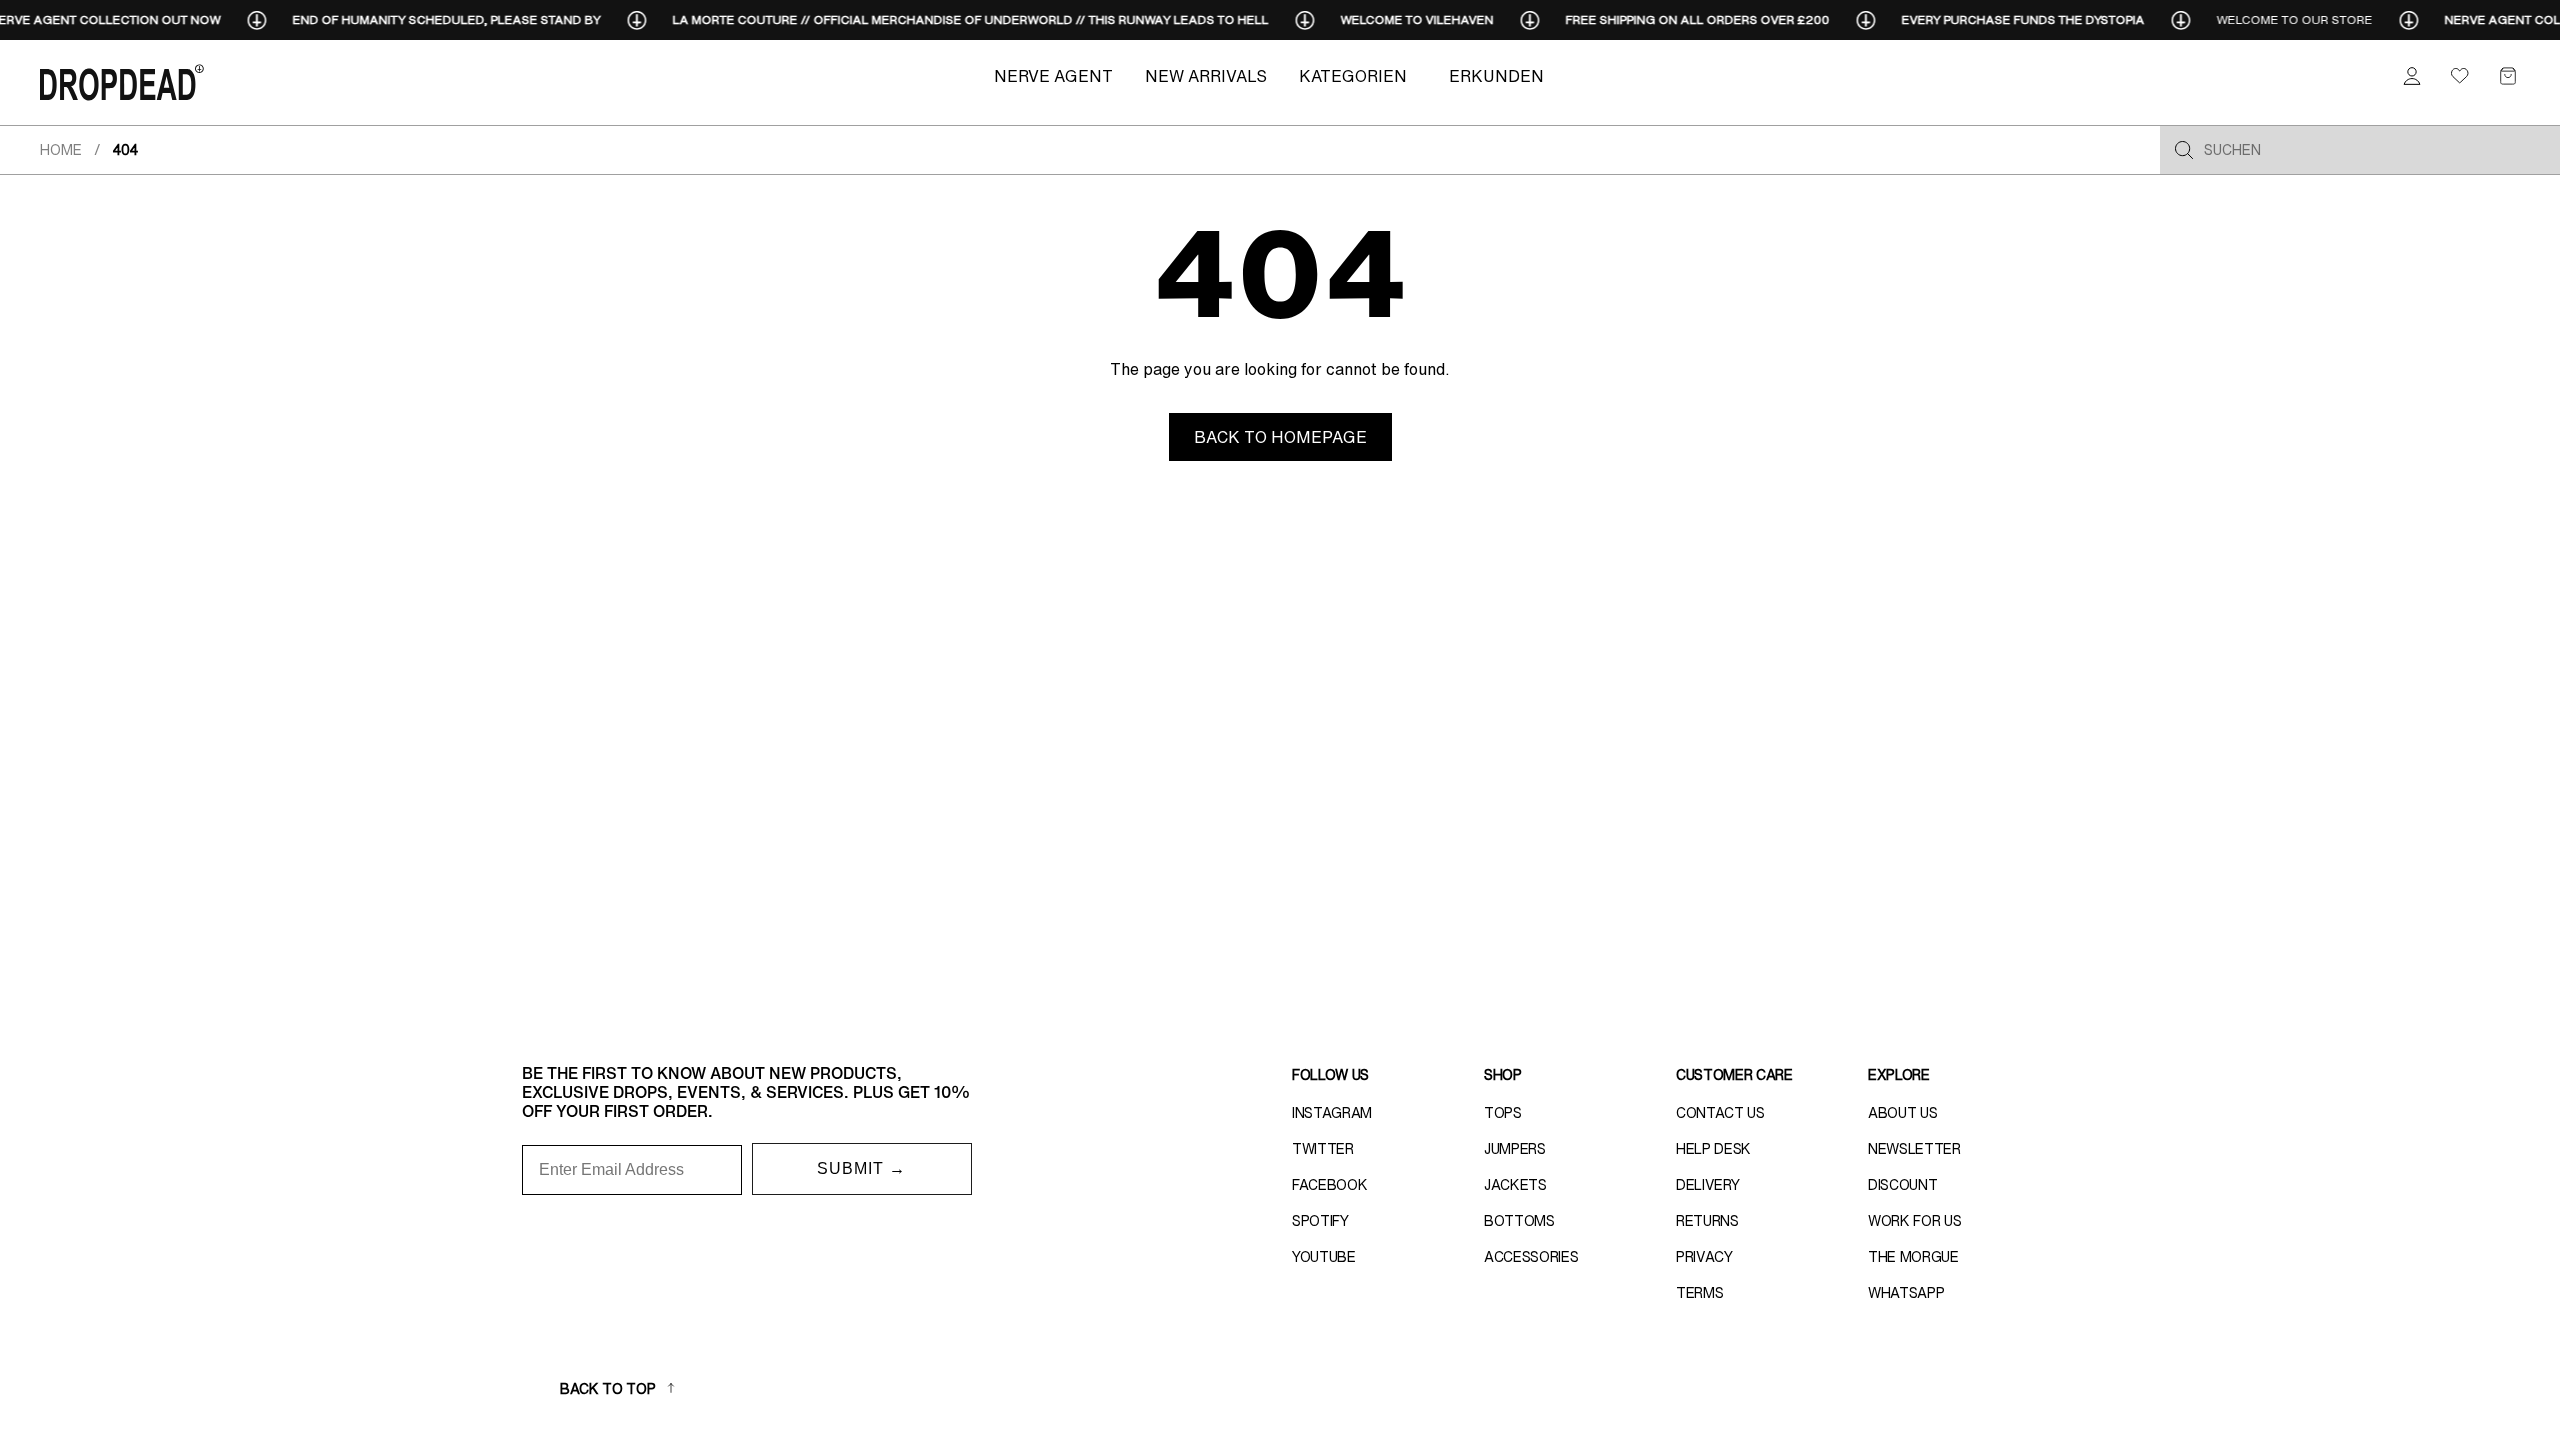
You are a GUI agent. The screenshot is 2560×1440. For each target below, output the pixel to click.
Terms (1506, 935)
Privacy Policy (1444, 935)
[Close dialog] (1649, 547)
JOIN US (1475, 819)
